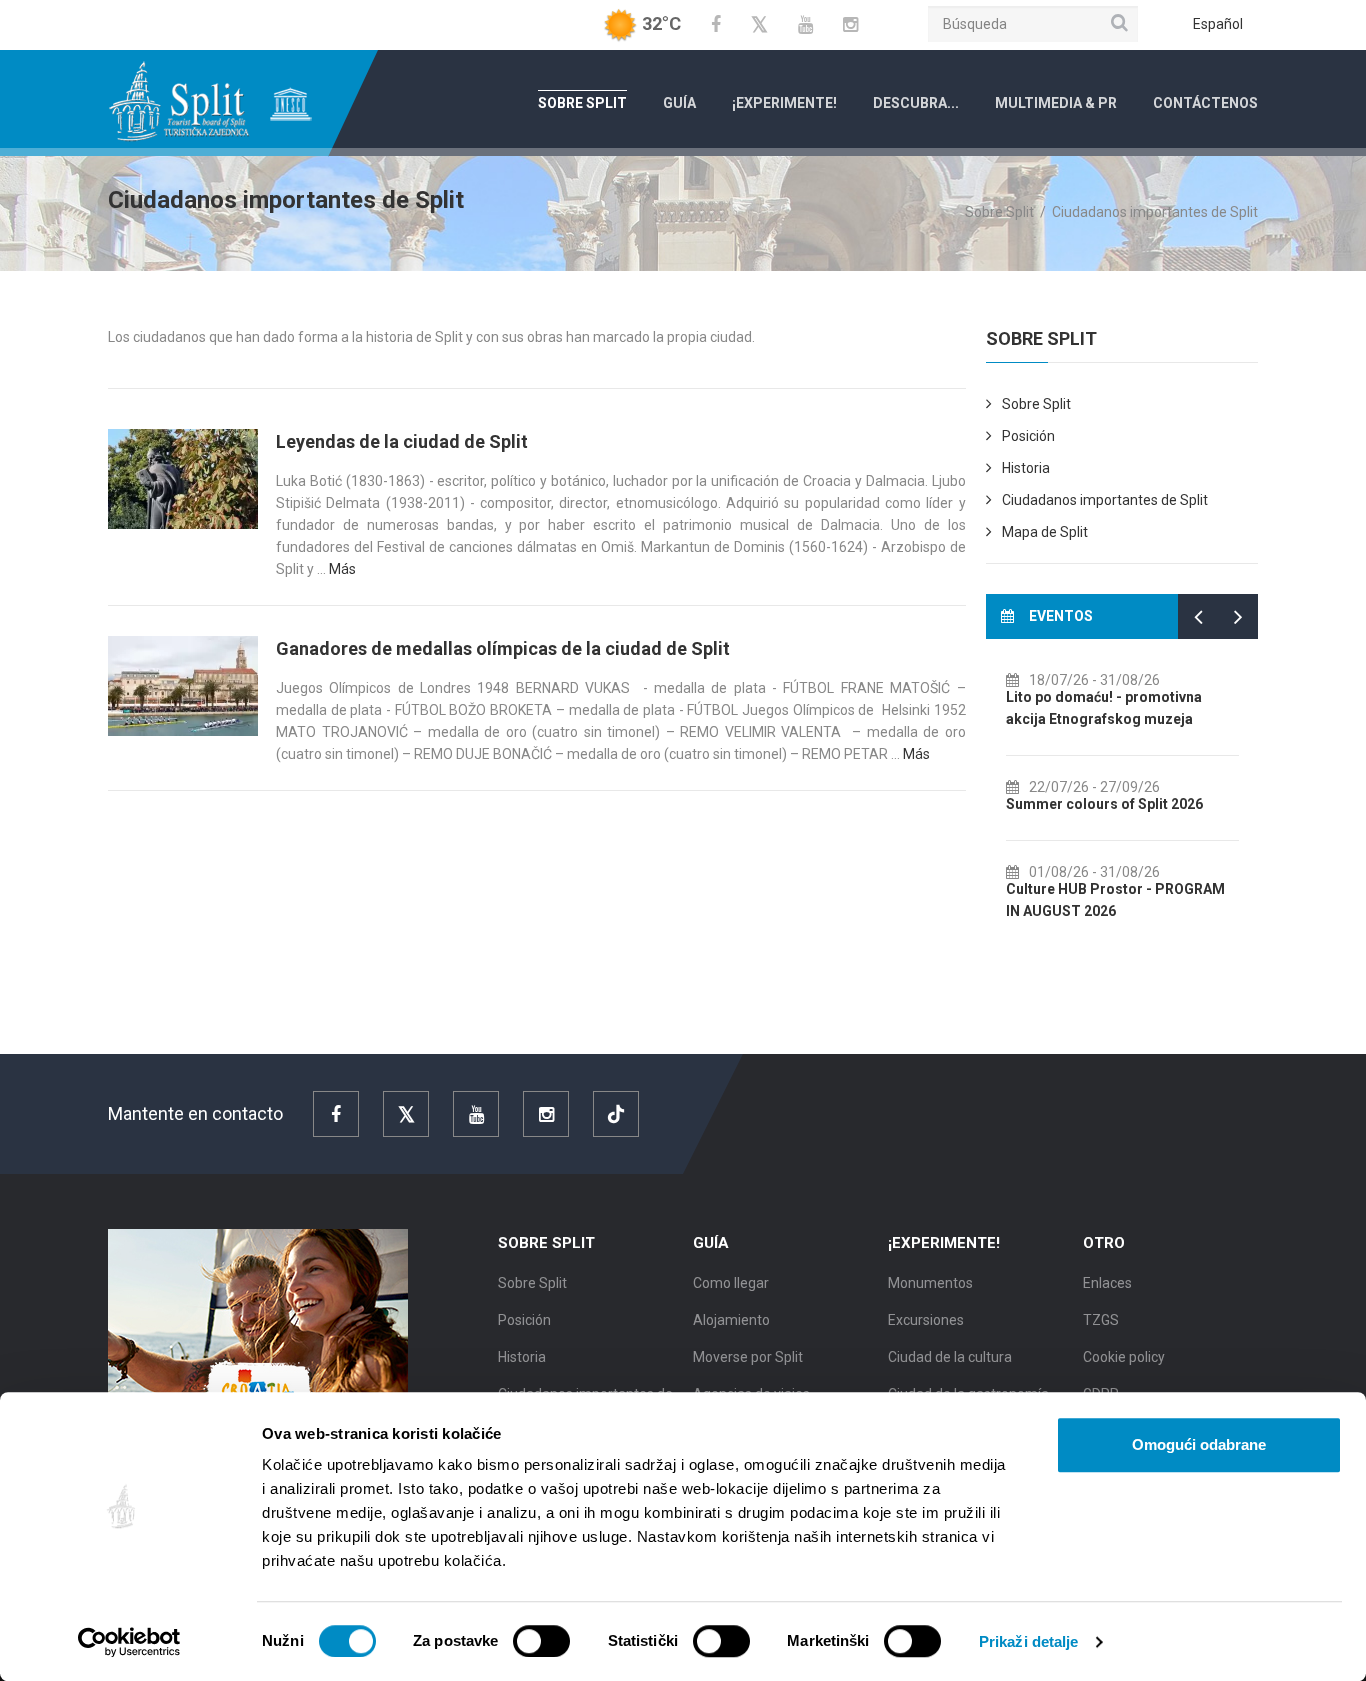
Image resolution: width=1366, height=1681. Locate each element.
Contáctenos (1205, 103)
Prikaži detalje (1029, 1641)
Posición (1028, 436)
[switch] (541, 1641)
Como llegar (731, 1283)
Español (1218, 24)
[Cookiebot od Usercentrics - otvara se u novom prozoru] (129, 1642)
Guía (679, 103)
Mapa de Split (1045, 532)
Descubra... (916, 103)
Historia (1026, 468)
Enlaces (1107, 1283)
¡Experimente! (784, 103)
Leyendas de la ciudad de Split (402, 441)
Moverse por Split (748, 1357)
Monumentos (930, 1283)
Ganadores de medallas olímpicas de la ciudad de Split (503, 648)
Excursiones (926, 1320)
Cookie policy (1124, 1357)
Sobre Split (582, 103)
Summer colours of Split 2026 (1104, 804)
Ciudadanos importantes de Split (1105, 500)
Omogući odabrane (1199, 1444)
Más (342, 569)
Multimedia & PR (1056, 103)
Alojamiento (731, 1320)
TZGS (1101, 1320)
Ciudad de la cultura (950, 1357)
